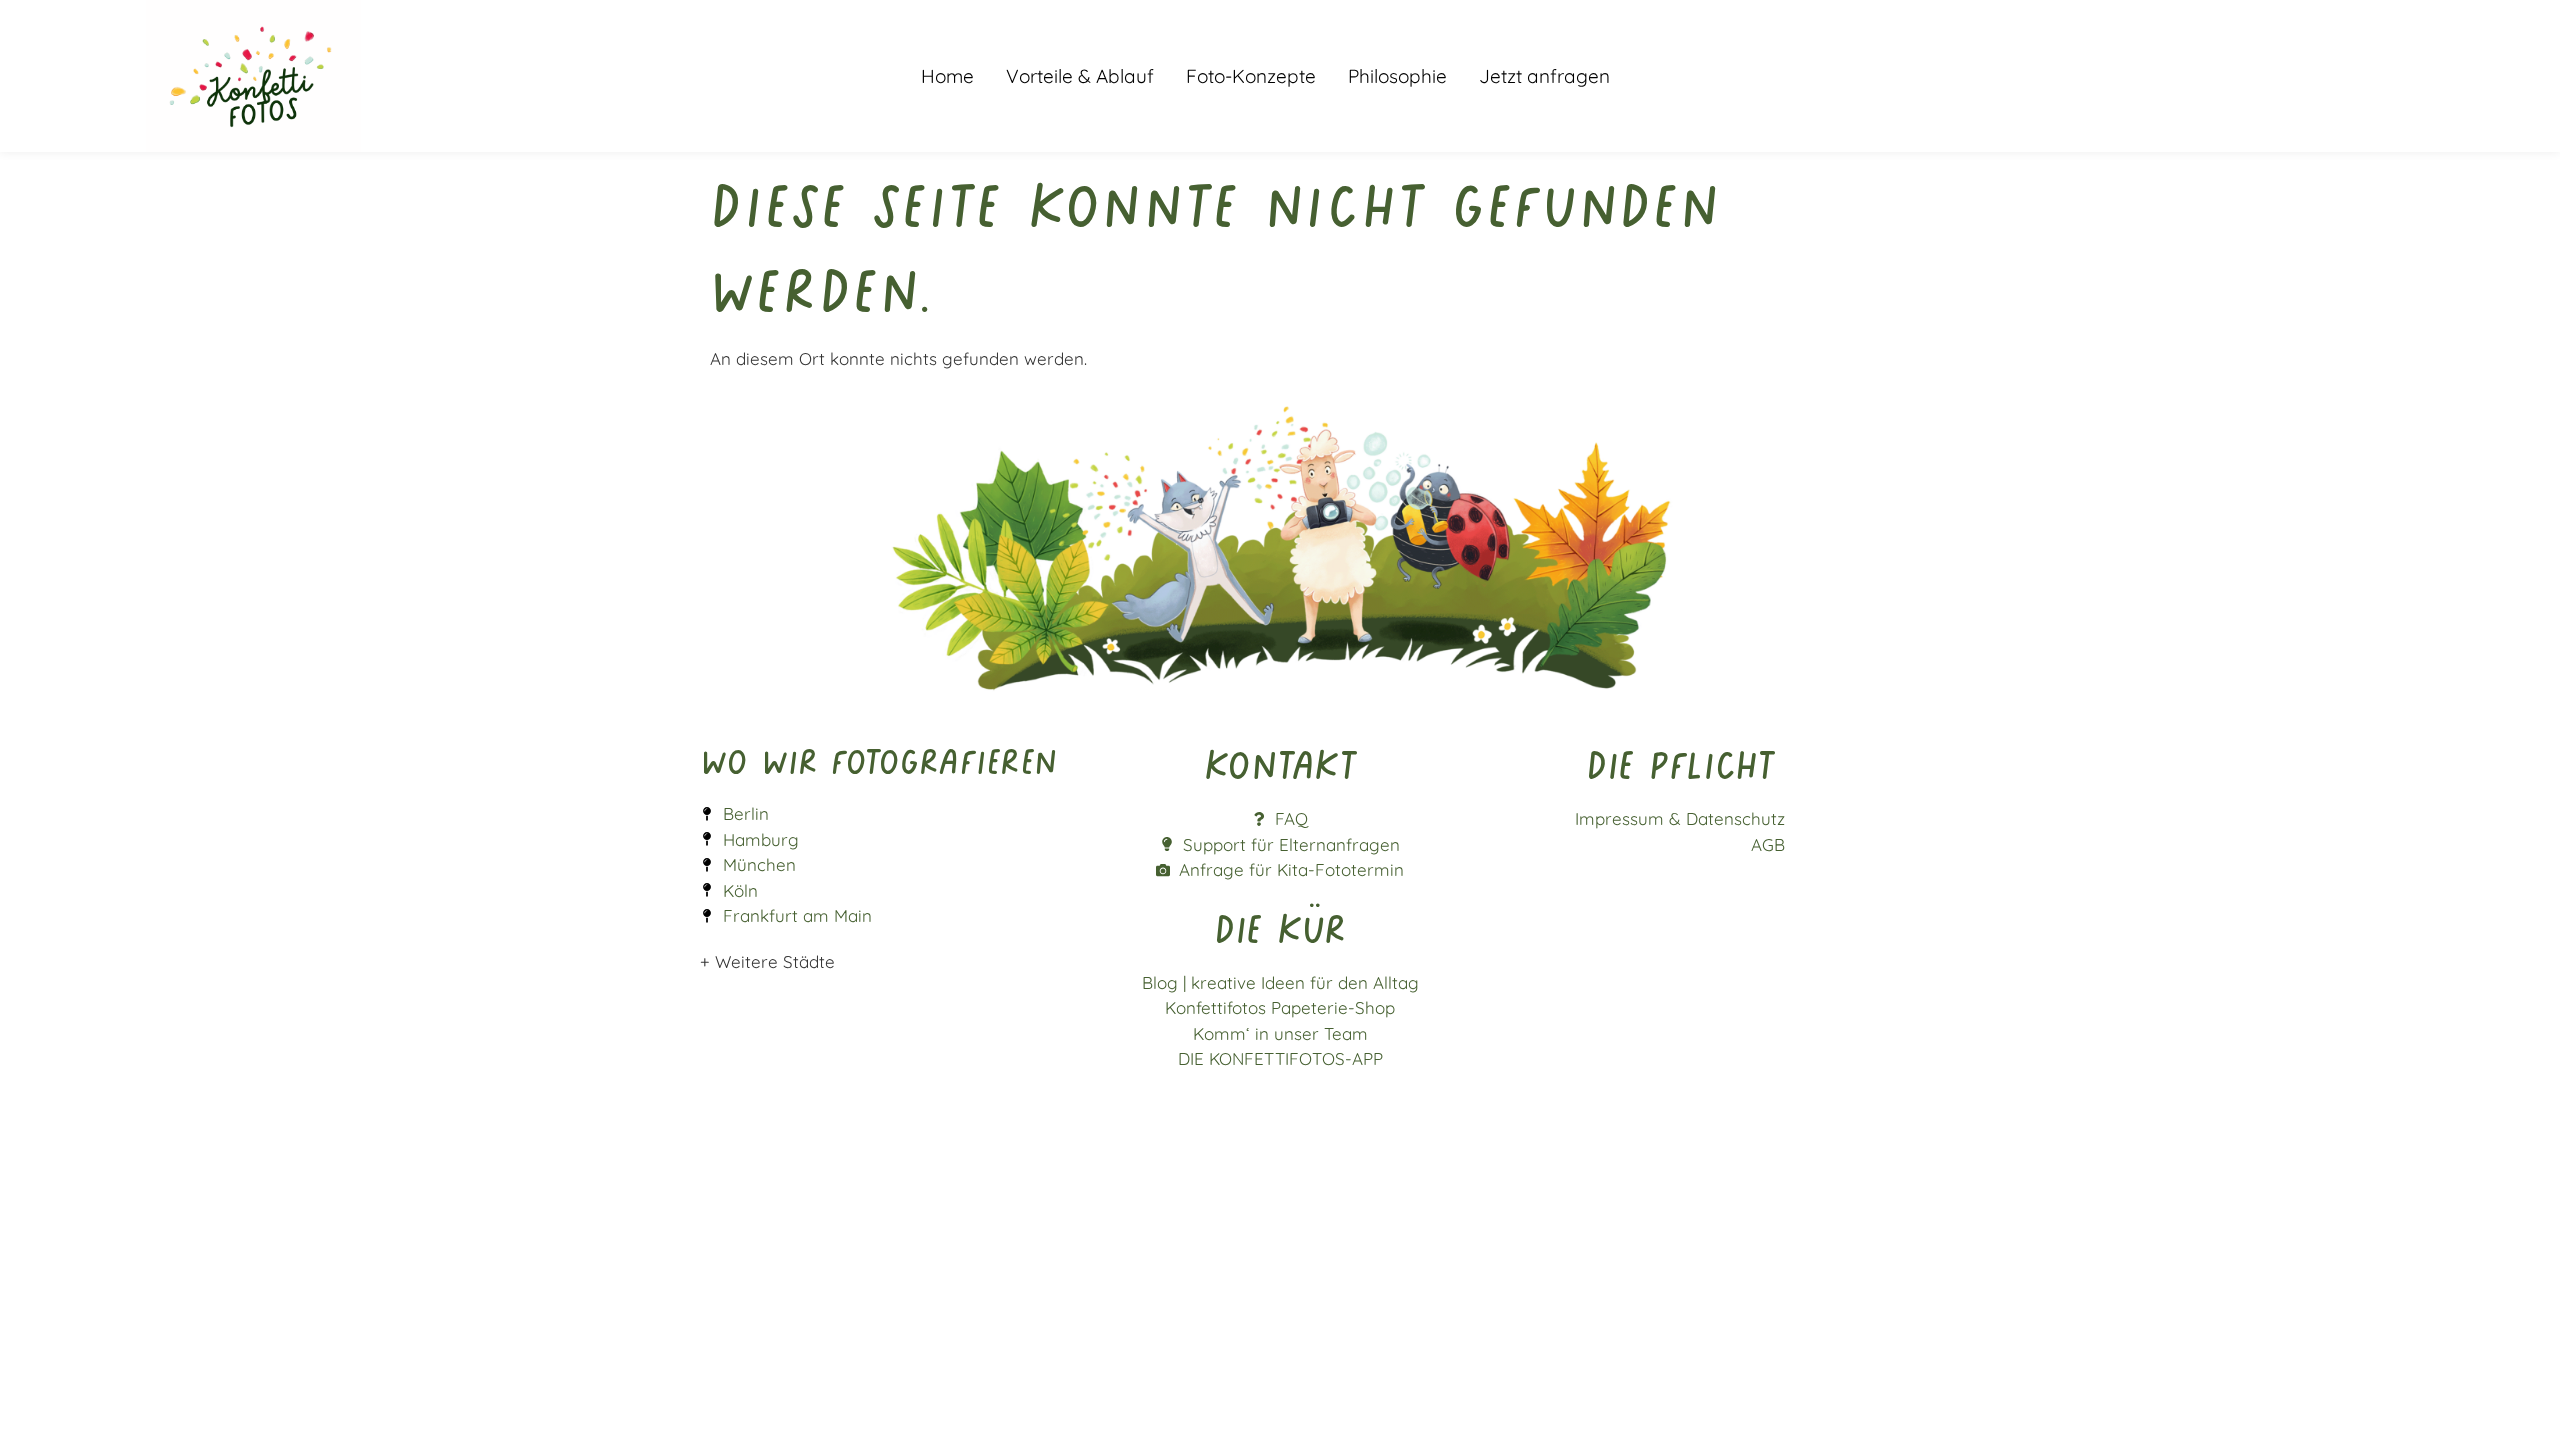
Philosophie (1397, 76)
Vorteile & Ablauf (1080, 76)
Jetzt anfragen (1544, 76)
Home (947, 76)
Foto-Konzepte (1251, 76)
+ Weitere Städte (767, 961)
